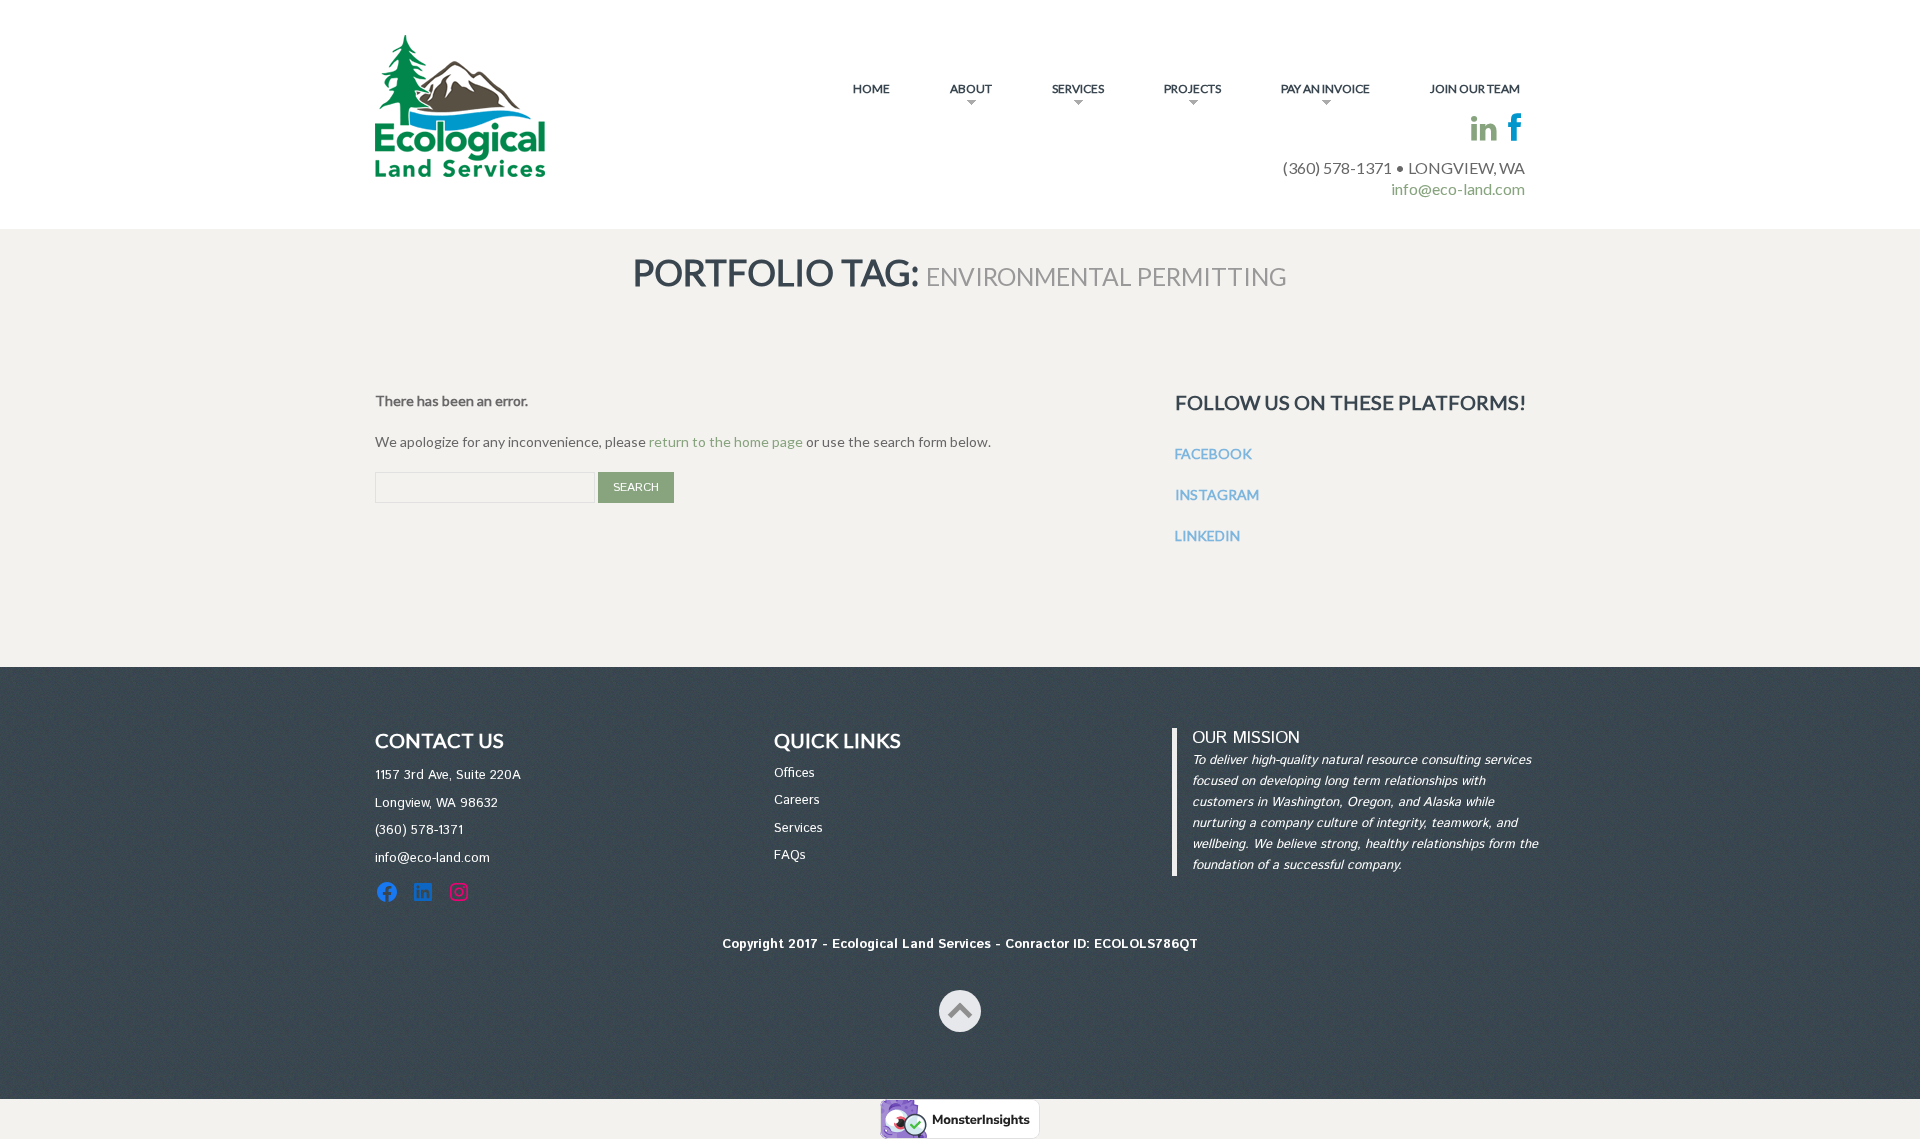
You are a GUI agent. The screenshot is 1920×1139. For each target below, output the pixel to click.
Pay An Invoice (1313, 97)
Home (871, 88)
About (958, 97)
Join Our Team (1475, 88)
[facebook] (1514, 128)
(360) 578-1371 (419, 830)
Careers (797, 800)
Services (1065, 97)
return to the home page (726, 441)
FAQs (790, 855)
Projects (1180, 97)
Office (791, 773)
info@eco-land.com (1458, 188)
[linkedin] (1484, 128)
